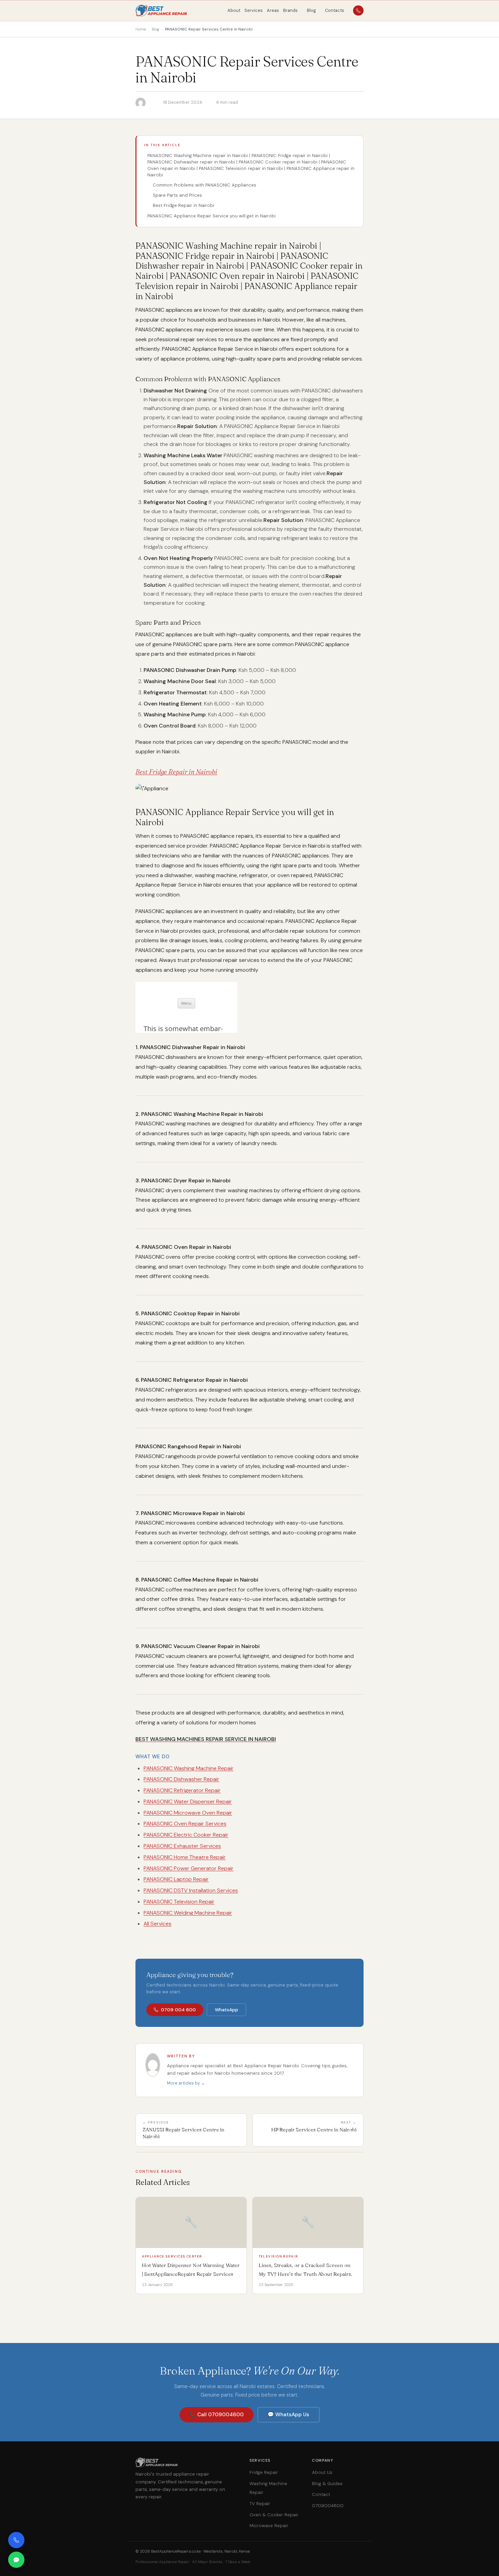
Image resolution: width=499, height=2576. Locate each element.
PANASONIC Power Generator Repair (189, 1868)
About (234, 10)
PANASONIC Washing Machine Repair (189, 1768)
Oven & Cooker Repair (274, 2515)
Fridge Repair (264, 2472)
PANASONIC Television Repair (179, 1902)
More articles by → (186, 2083)
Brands (290, 10)
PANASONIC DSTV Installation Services (191, 1890)
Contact (321, 2494)
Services (254, 10)
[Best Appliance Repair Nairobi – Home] (162, 11)
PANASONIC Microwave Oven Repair (188, 1813)
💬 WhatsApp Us (288, 2415)
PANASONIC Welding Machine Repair (188, 1913)
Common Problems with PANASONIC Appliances (205, 185)
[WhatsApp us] (16, 2560)
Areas (273, 10)
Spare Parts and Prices (177, 195)
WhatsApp (227, 2010)
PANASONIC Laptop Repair (176, 1879)
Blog (311, 10)
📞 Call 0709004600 (217, 2415)
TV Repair (260, 2504)
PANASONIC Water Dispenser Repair (188, 1802)
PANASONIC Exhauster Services (182, 1846)
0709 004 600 (178, 2010)
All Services (158, 1924)
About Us (322, 2472)
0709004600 (328, 2506)
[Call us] (16, 2540)
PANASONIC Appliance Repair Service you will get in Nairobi (211, 216)
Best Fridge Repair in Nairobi (183, 205)
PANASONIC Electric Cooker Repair (186, 1835)
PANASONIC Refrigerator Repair (182, 1790)
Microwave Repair (269, 2526)
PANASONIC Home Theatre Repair (185, 1857)
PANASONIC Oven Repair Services (185, 1824)
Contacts (335, 10)
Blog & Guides (327, 2484)
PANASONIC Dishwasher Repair (181, 1779)
